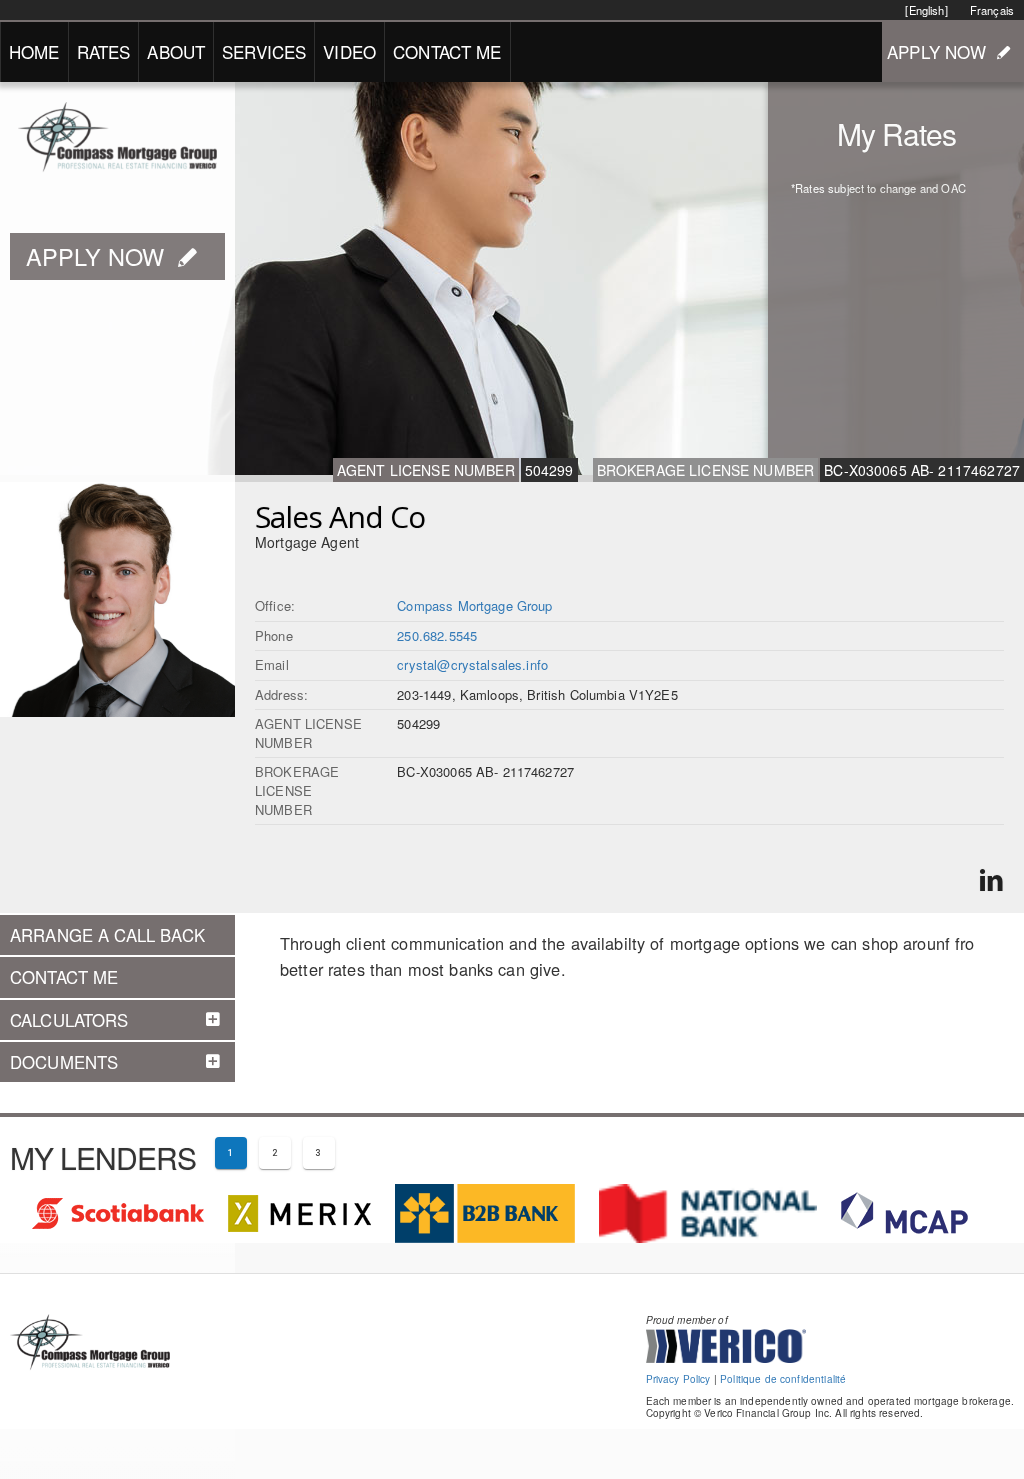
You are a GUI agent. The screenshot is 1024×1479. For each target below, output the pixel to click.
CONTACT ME (447, 51)
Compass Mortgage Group (474, 605)
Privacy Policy (678, 1379)
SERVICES (264, 51)
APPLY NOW (936, 51)
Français (992, 10)
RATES (104, 51)
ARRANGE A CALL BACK (107, 935)
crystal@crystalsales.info (472, 664)
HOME (34, 51)
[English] (926, 10)
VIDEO (349, 51)
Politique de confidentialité (783, 1379)
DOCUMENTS (64, 1062)
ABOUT (176, 51)
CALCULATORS (69, 1020)
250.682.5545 (437, 635)
